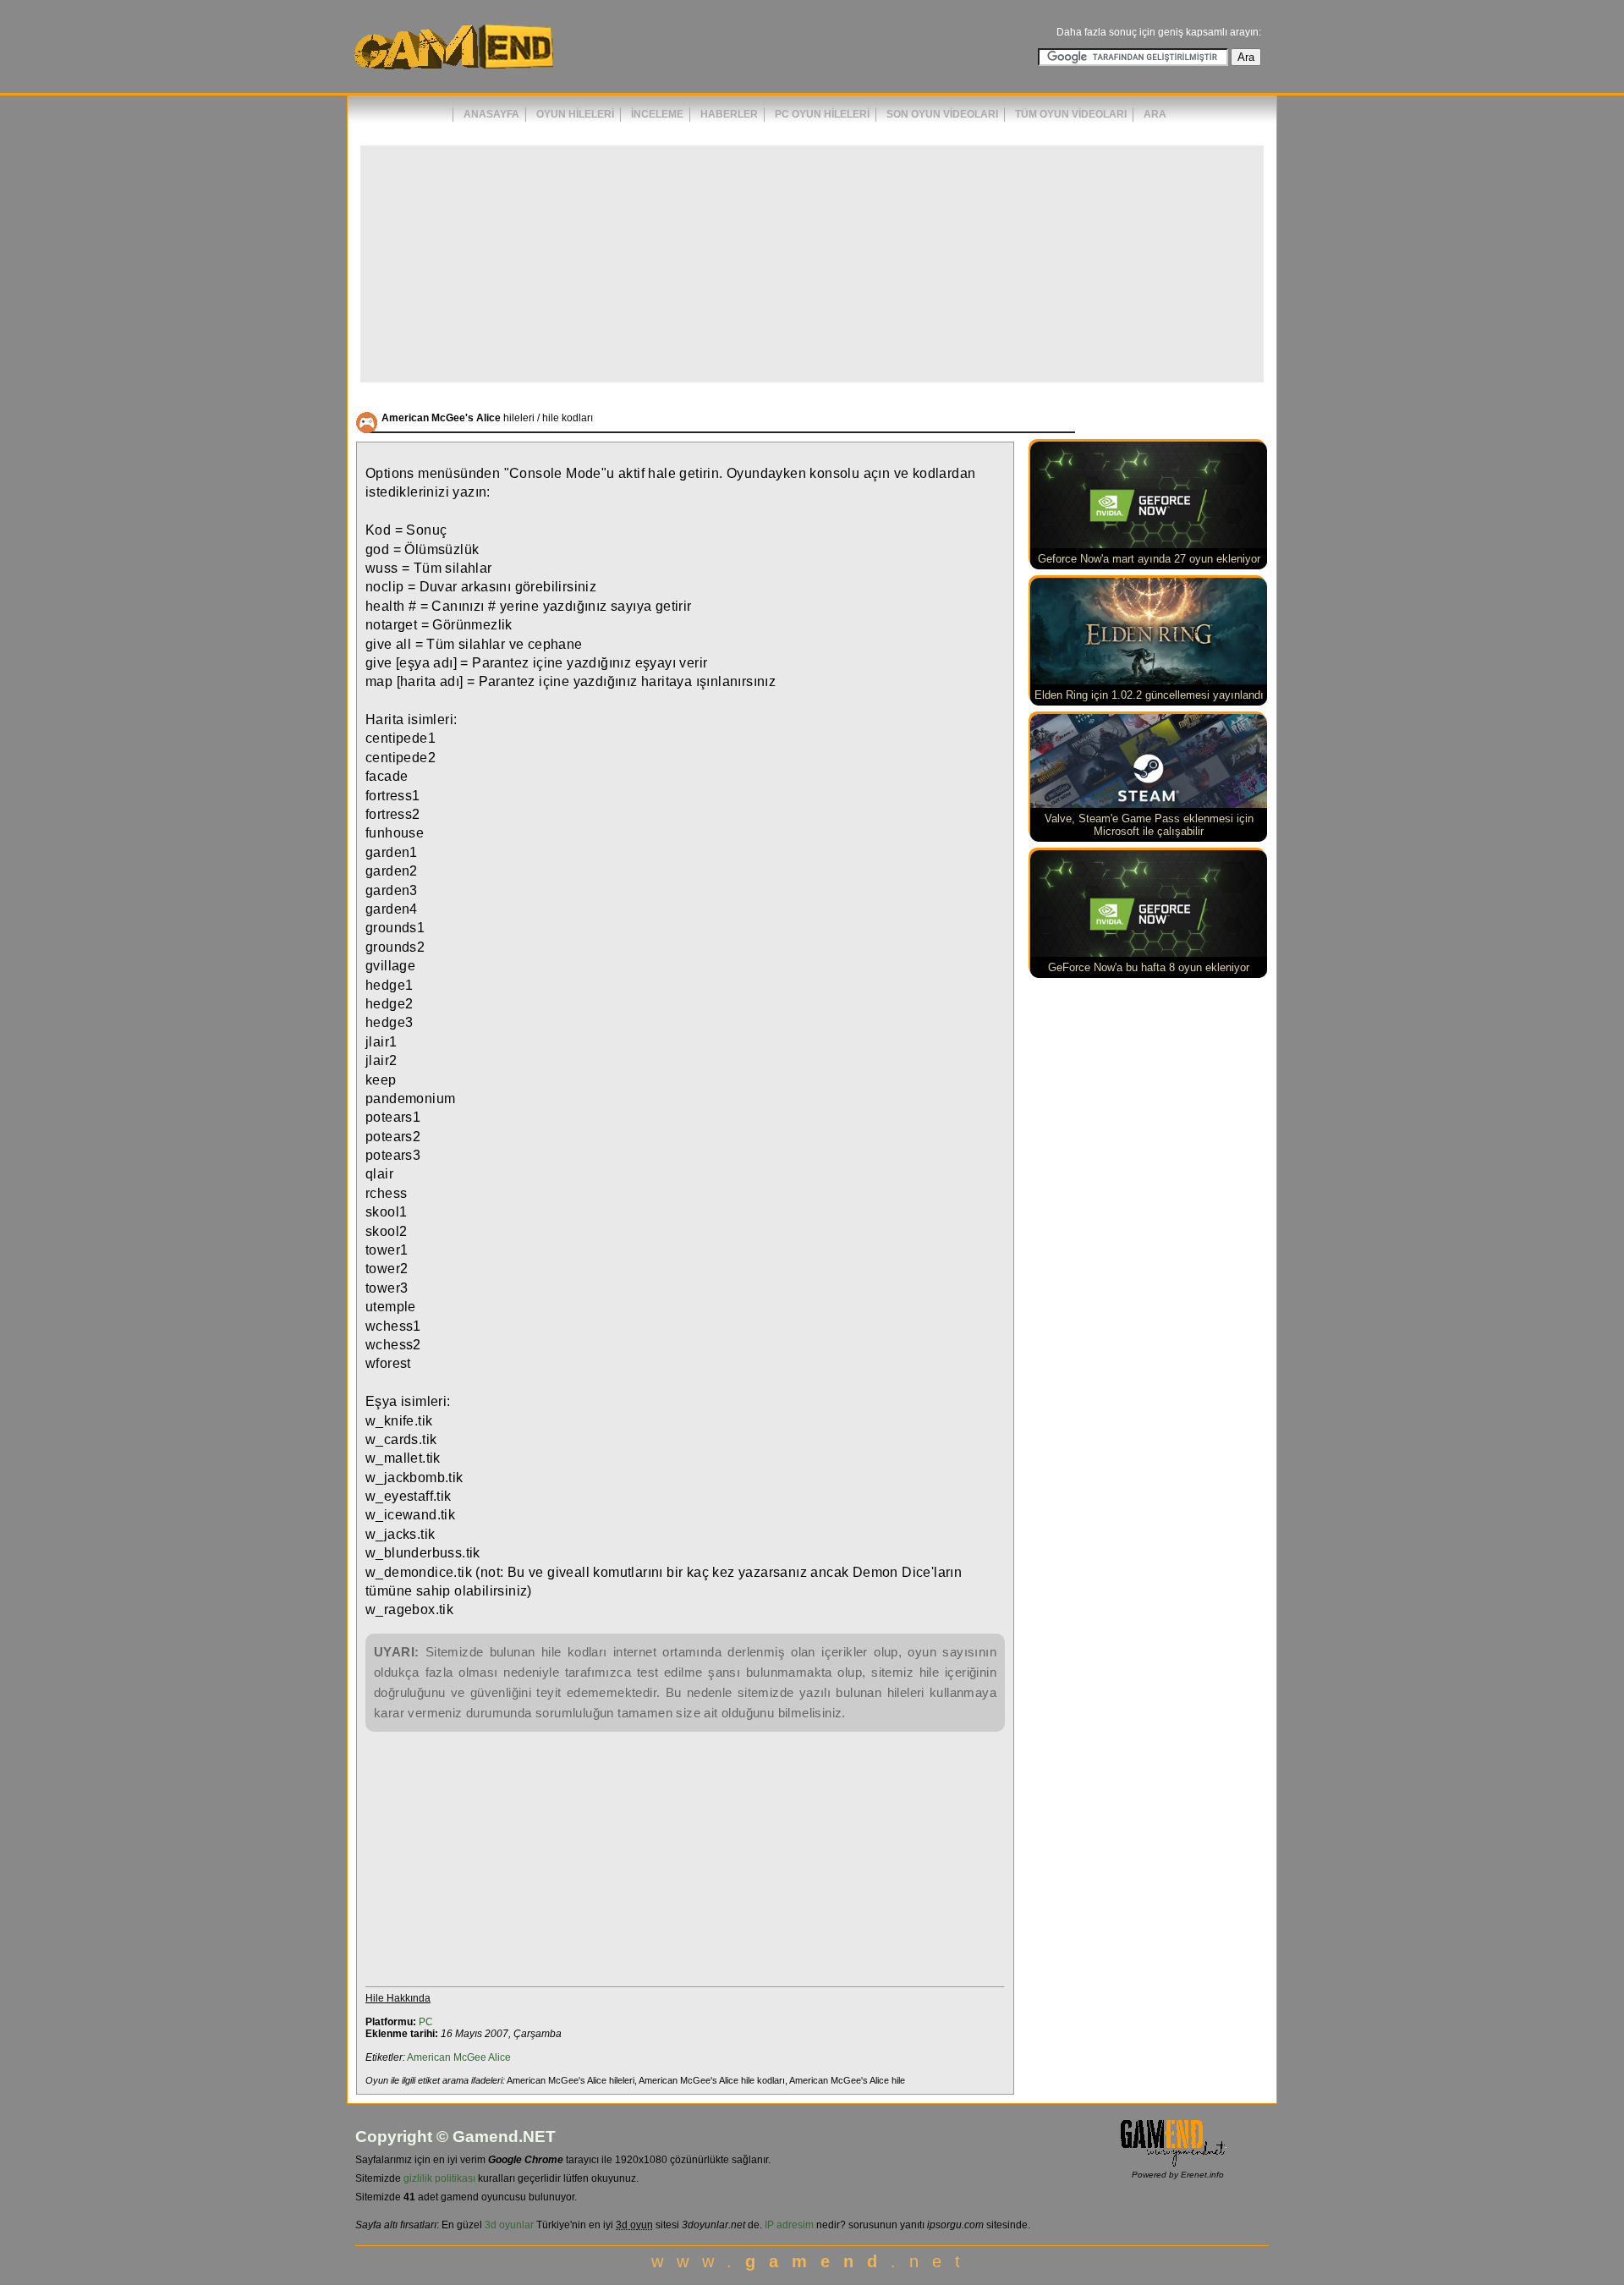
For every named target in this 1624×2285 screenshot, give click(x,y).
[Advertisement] (812, 264)
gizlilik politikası (439, 2178)
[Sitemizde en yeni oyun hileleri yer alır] (453, 77)
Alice (499, 2057)
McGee (470, 2057)
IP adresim (789, 2225)
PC (426, 2022)
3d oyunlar (509, 2225)
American (429, 2057)
